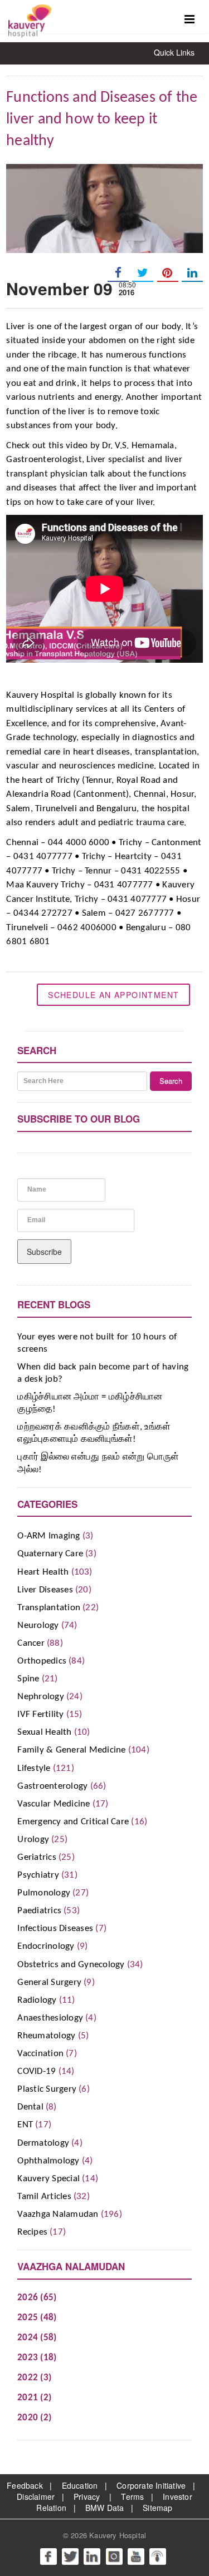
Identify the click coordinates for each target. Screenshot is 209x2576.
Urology (33, 1840)
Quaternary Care (50, 1554)
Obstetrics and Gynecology (71, 1965)
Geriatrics (37, 1857)
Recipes (32, 2232)
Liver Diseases (45, 1590)
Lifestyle (34, 1768)
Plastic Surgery (47, 2089)
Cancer (31, 1643)
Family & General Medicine (71, 1750)
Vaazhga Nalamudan (58, 2214)
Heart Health (43, 1572)
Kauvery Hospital (118, 2535)
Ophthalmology (48, 2161)
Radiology (37, 2000)
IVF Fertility (40, 1714)
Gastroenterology (52, 1786)
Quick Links (174, 52)
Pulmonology (44, 1893)
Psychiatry (38, 1875)
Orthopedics (42, 1661)
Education (80, 2485)
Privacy (87, 2496)
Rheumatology (46, 2036)
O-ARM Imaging (48, 1536)
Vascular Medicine (54, 1804)
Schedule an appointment (113, 995)
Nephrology (41, 1697)
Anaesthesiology (50, 2018)
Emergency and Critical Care (73, 1822)
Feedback (25, 2485)
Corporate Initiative (151, 2485)
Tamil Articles (44, 2197)
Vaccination (40, 2054)
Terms (132, 2496)
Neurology (38, 1625)
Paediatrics (39, 1911)
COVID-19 (37, 2071)
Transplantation (49, 1608)
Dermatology (43, 2143)
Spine (28, 1679)
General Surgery (49, 1982)
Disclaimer (36, 2496)
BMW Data (105, 2508)
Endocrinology (46, 1946)
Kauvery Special (48, 2179)
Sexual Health (44, 1732)
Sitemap (157, 2508)
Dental (30, 2107)
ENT (25, 2125)
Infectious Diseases (55, 1929)
